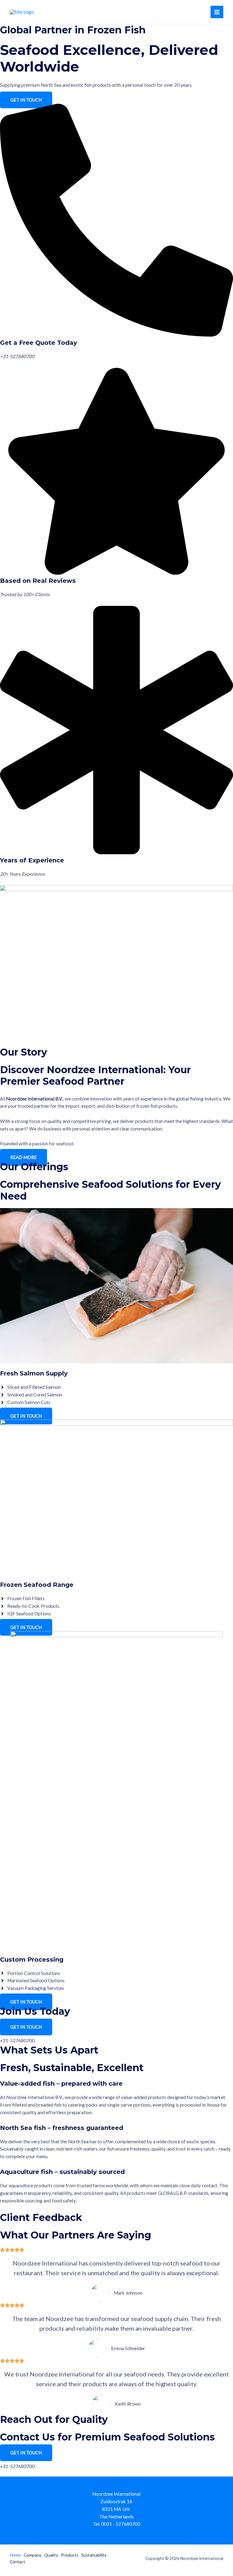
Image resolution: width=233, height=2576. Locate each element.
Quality (51, 2555)
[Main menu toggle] (217, 12)
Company (32, 2555)
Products (70, 2555)
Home (15, 2555)
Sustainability (94, 2555)
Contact (17, 2562)
